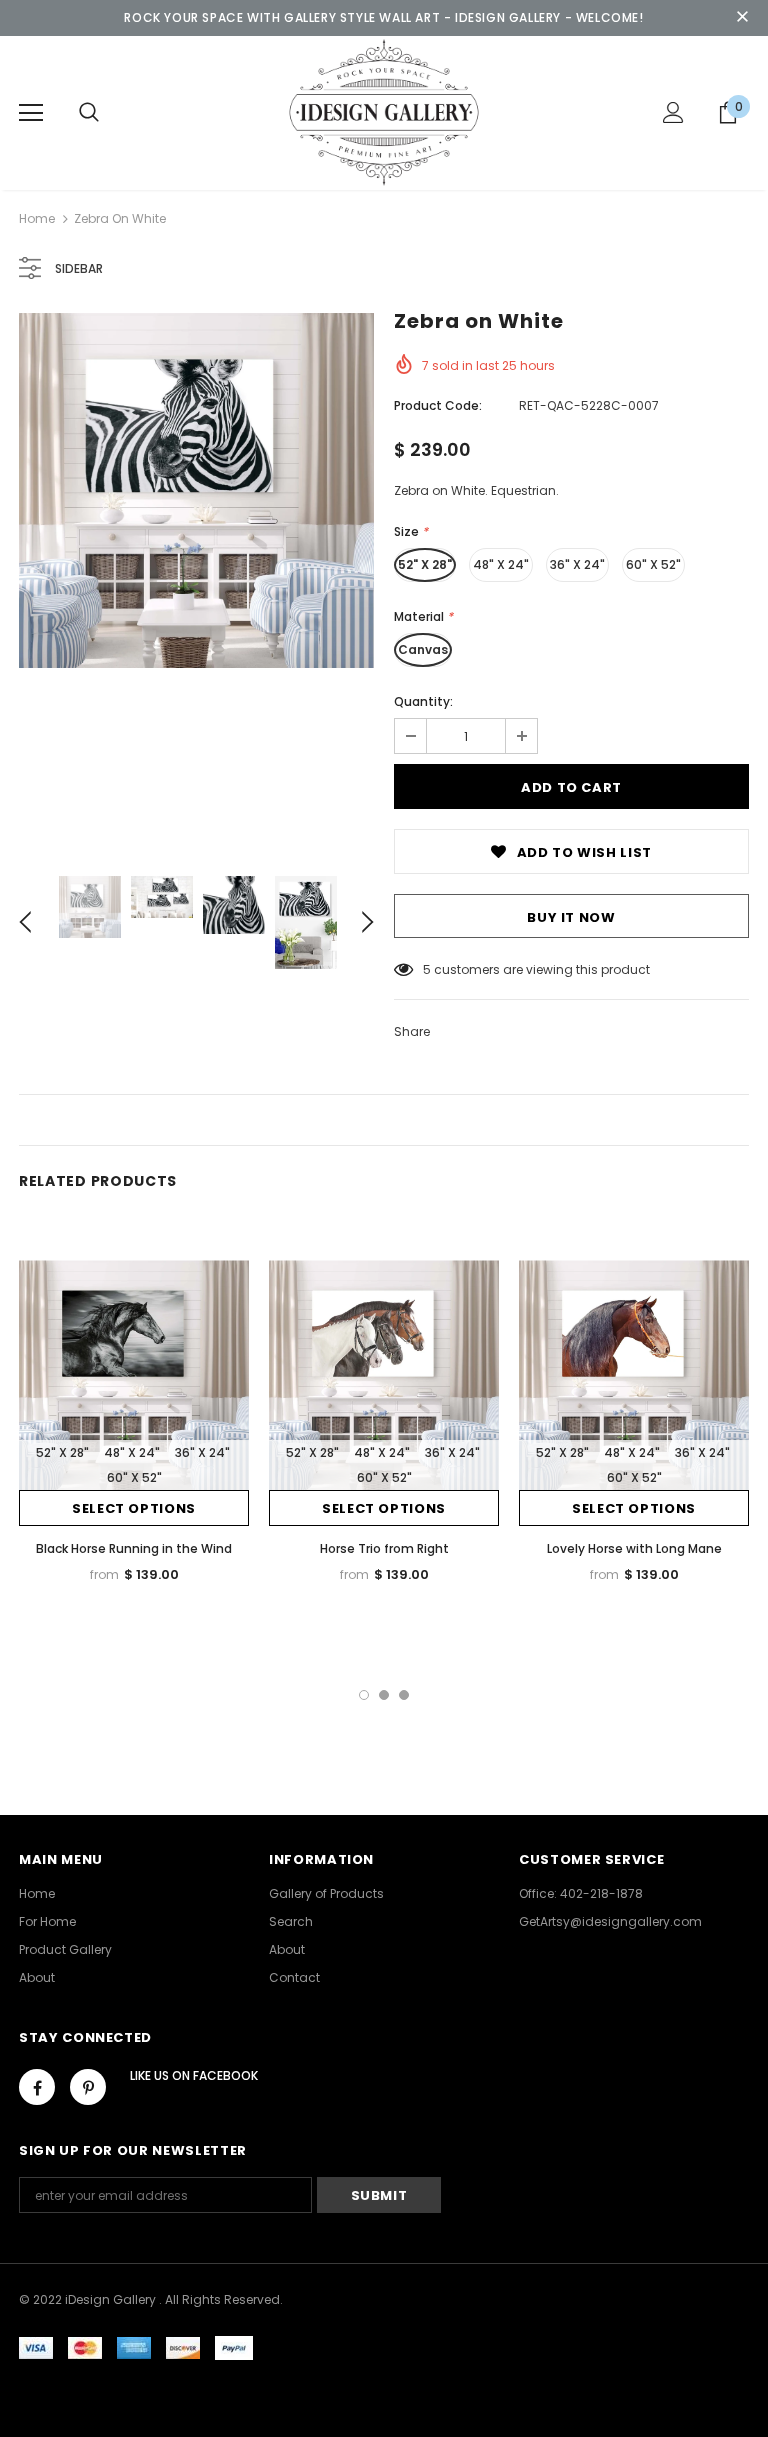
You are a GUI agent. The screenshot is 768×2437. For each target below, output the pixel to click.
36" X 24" (577, 564)
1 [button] (364, 1695)
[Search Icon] (89, 113)
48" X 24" (501, 564)
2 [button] (384, 1695)
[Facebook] (37, 2087)
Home (37, 218)
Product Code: (438, 405)
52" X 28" (425, 564)
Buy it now (571, 917)
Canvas (423, 649)
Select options (134, 1508)
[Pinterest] (88, 2087)
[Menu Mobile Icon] (31, 113)
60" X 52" (653, 564)
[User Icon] (673, 112)
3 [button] (404, 1695)
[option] (196, 490)
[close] (742, 18)
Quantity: (423, 701)
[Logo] (384, 112)
